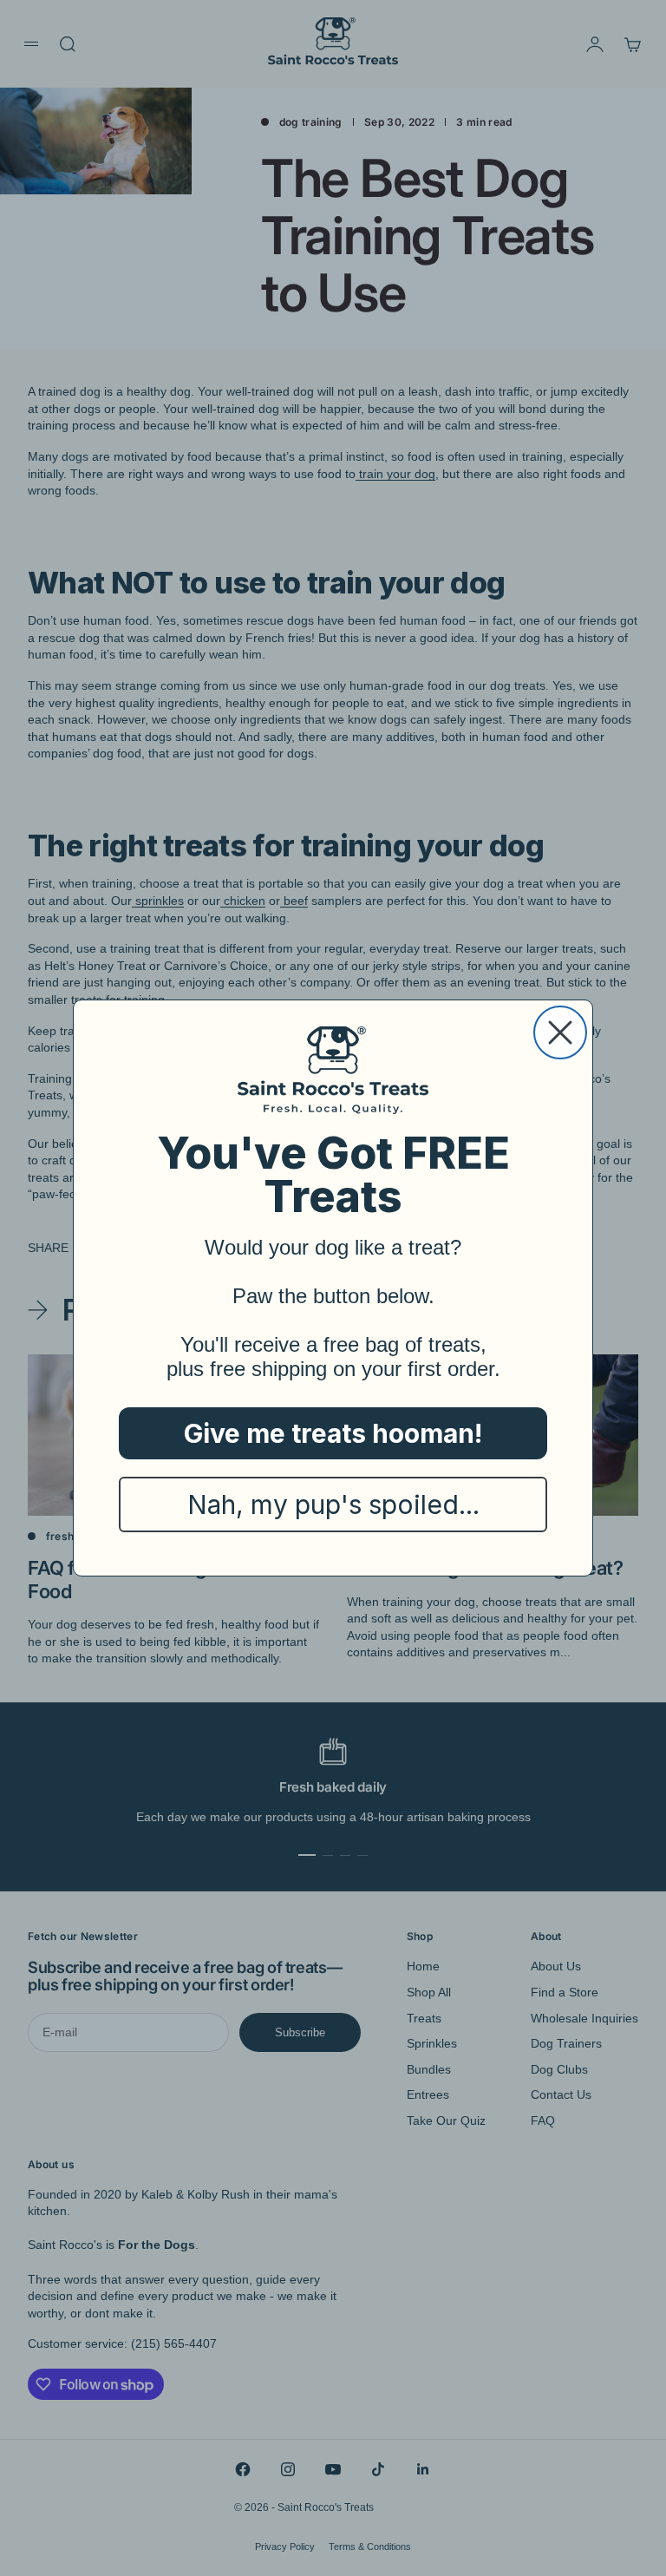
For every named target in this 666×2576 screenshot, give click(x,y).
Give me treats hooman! (333, 1433)
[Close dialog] (560, 1032)
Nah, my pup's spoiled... (333, 1504)
